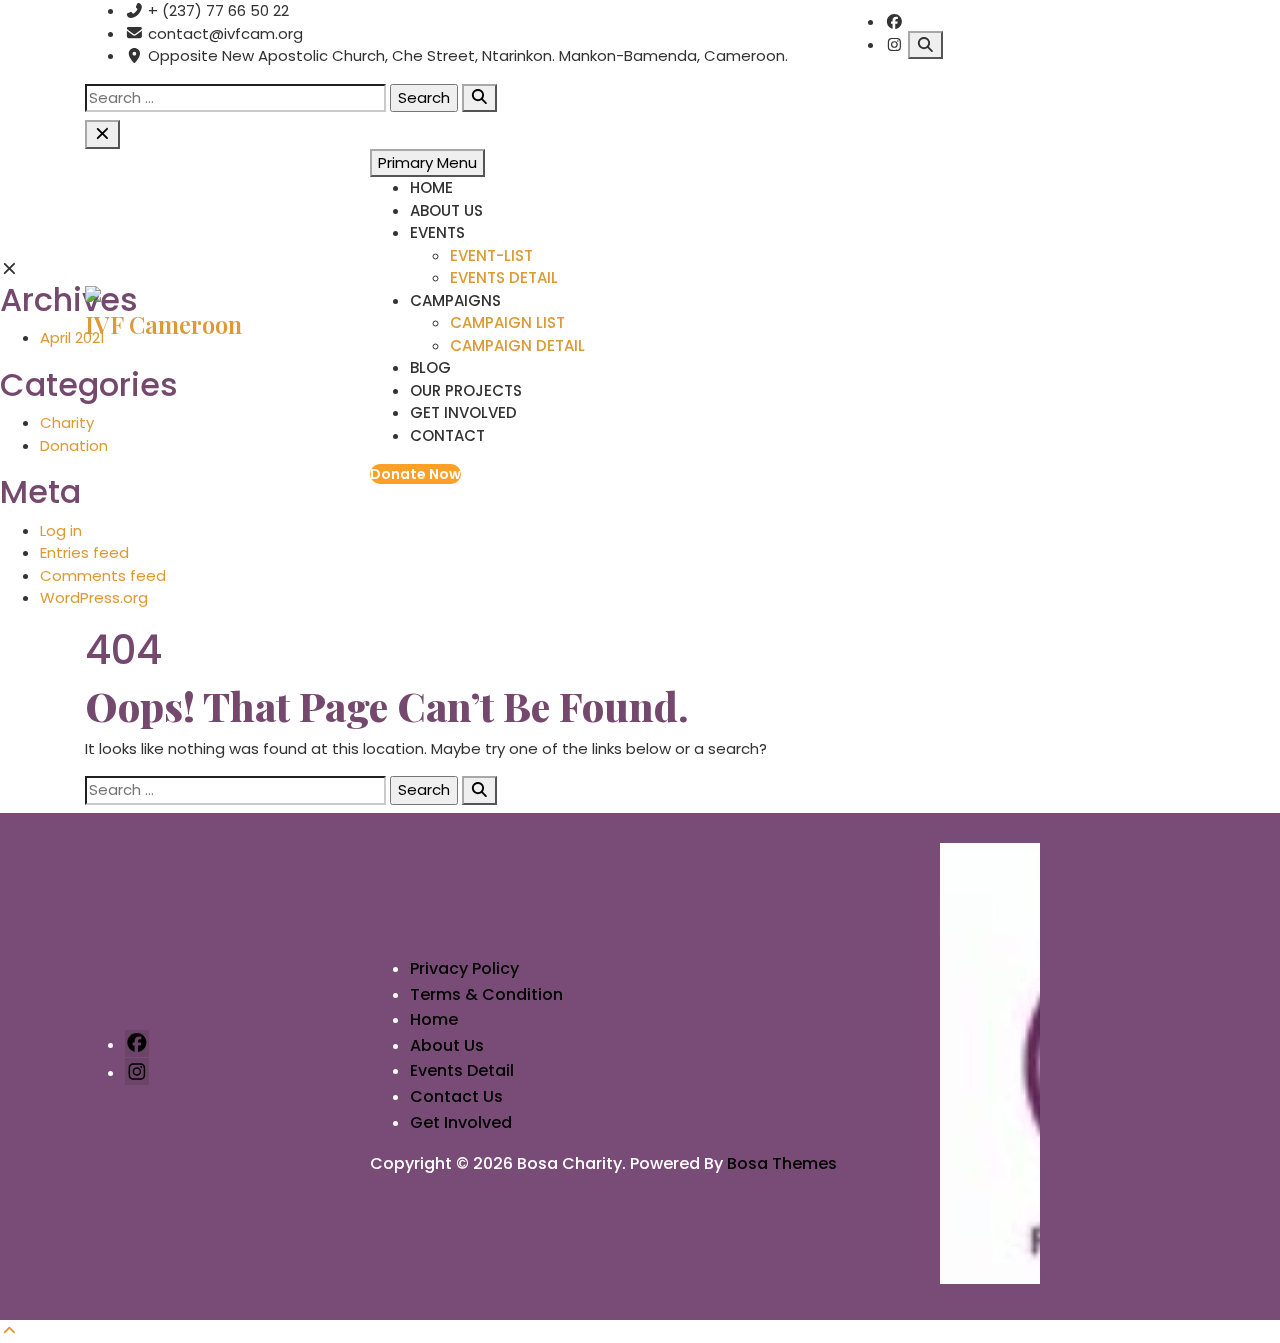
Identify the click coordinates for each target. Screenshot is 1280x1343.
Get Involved (463, 412)
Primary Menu (427, 162)
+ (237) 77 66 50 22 (216, 10)
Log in (61, 530)
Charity (67, 422)
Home (431, 187)
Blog (430, 367)
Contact (447, 435)
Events (437, 232)
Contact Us (456, 1096)
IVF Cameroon (163, 324)
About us (446, 210)
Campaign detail (517, 345)
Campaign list (507, 322)
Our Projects (466, 390)
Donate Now (415, 474)
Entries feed (84, 552)
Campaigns (455, 300)
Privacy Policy (464, 968)
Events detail (504, 277)
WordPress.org (94, 597)
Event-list (491, 255)
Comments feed (103, 575)
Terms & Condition (486, 994)
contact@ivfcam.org (223, 33)
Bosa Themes (782, 1163)
